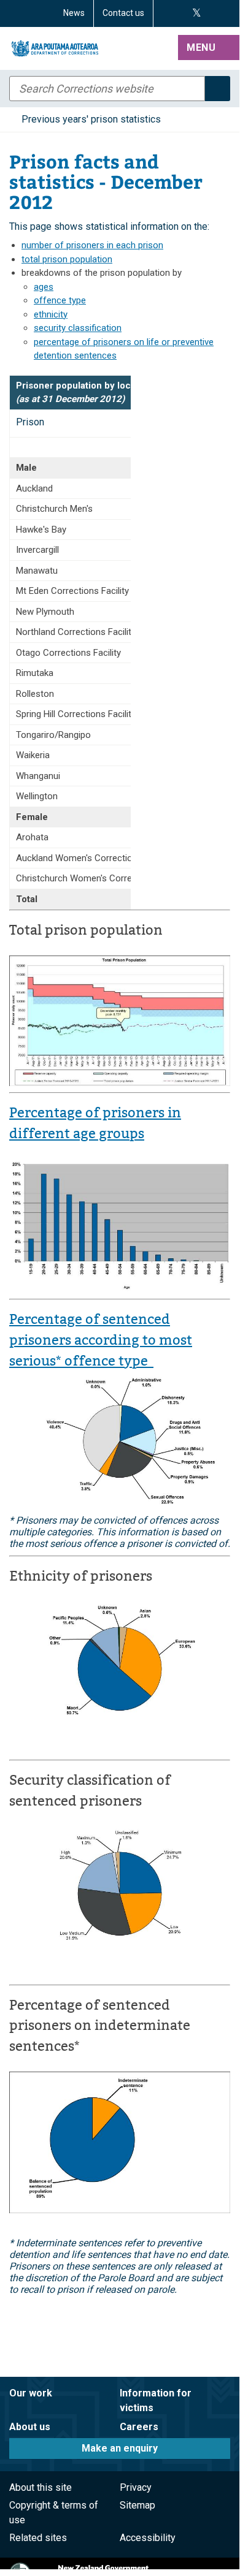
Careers (139, 2427)
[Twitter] (197, 13)
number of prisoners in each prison (92, 245)
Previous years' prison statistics (91, 119)
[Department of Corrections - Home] (91, 48)
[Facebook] (166, 13)
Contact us (123, 13)
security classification (78, 328)
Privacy (136, 2487)
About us (30, 2427)
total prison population (67, 259)
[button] (209, 48)
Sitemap (137, 2505)
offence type (60, 300)
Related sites (38, 2538)
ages (44, 287)
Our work (31, 2393)
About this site (41, 2487)
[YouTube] (211, 13)
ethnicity (51, 314)
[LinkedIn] (225, 13)
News (74, 13)
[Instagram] (181, 13)
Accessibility (148, 2538)
